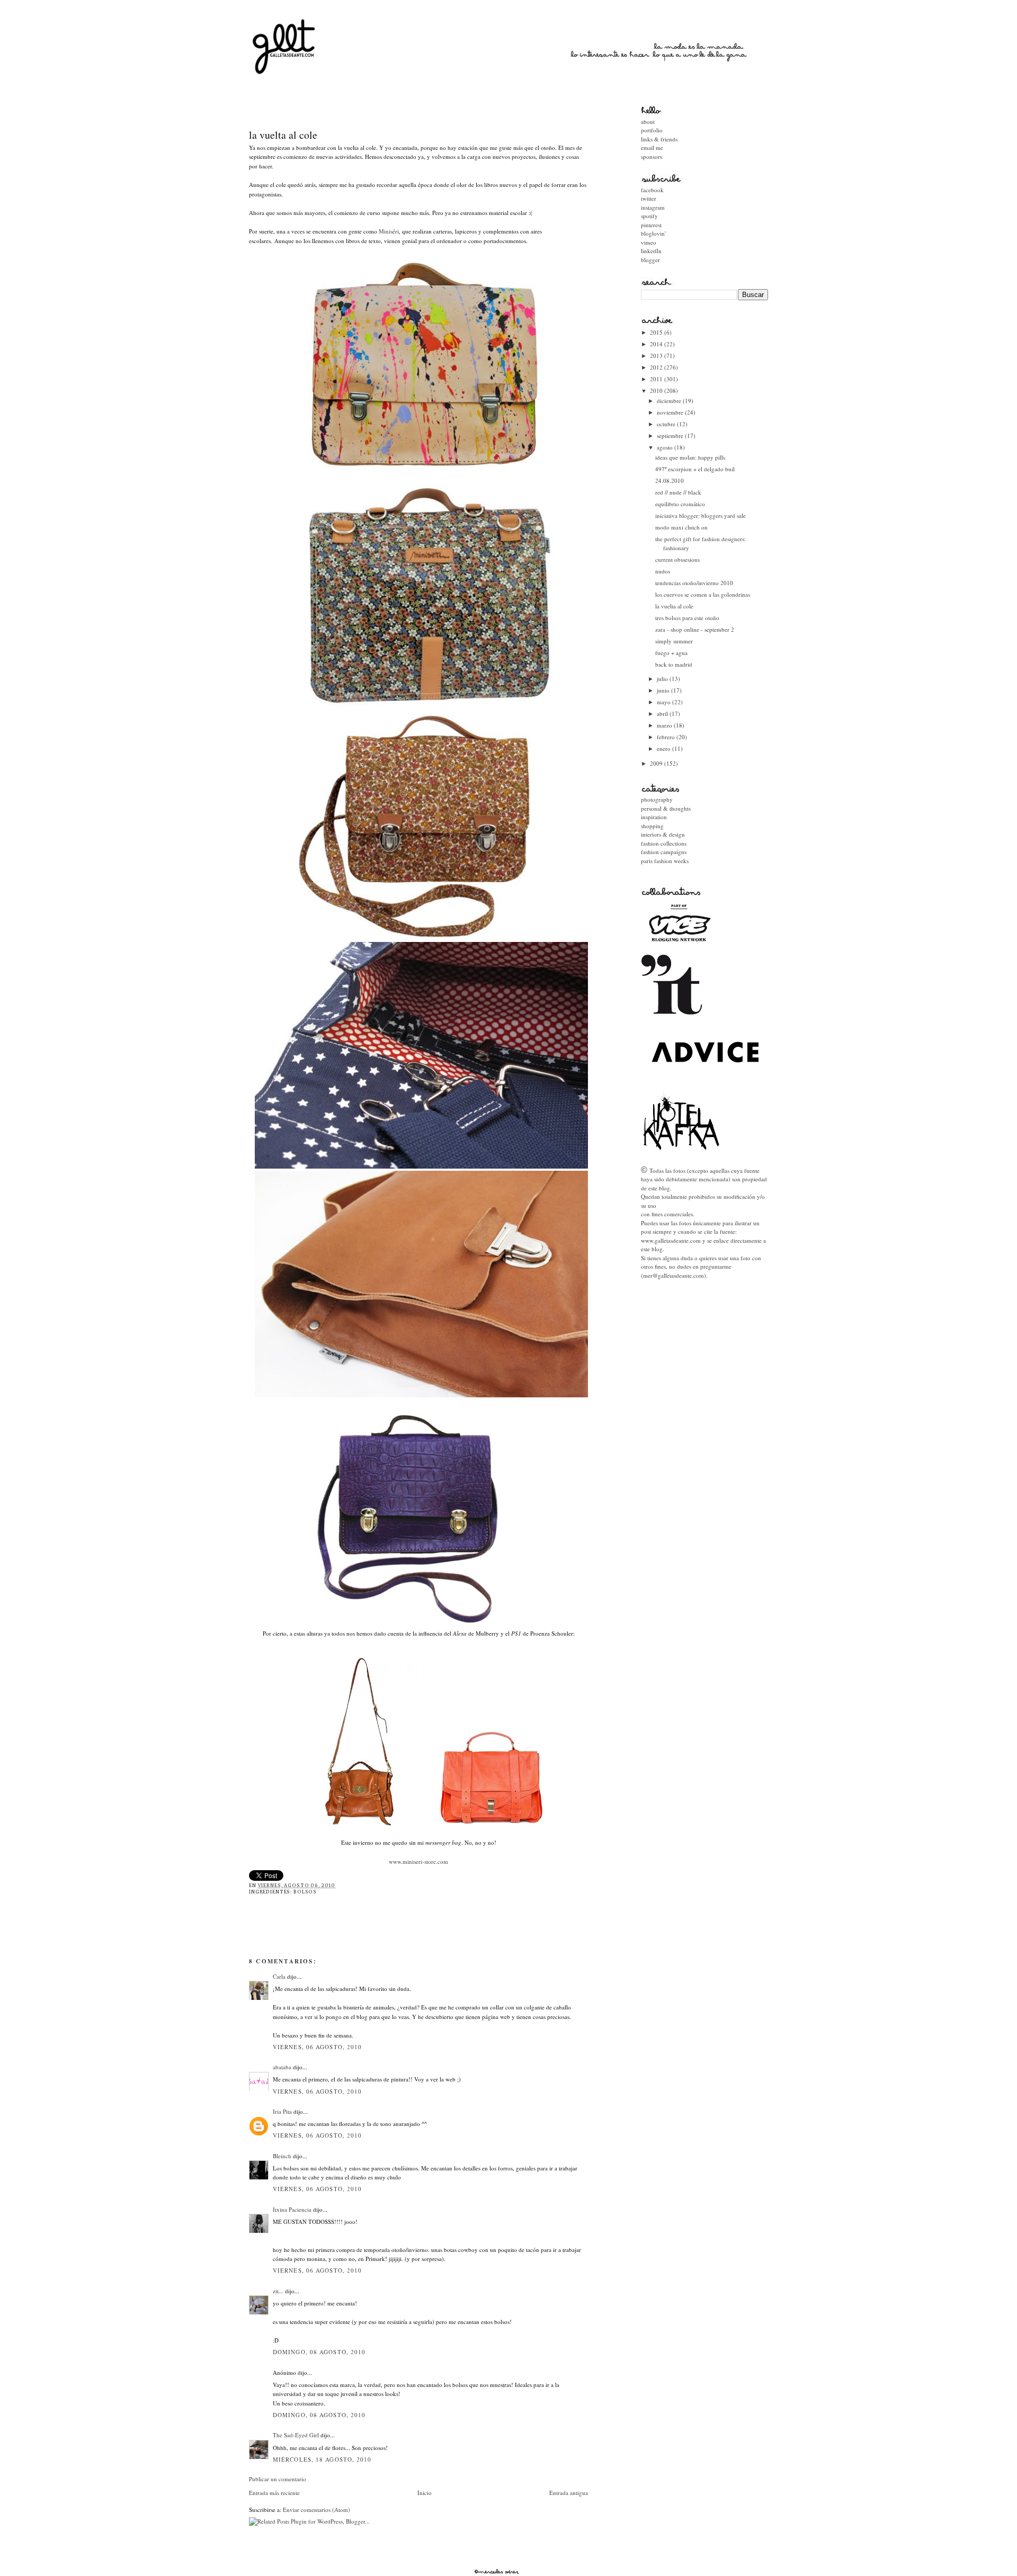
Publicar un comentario (278, 2479)
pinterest (651, 225)
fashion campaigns (664, 852)
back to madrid (674, 664)
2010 (657, 391)
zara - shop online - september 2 (695, 629)
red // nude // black (678, 492)
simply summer (674, 641)
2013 (657, 356)
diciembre (670, 401)
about (648, 122)
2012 (657, 367)
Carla (279, 1976)
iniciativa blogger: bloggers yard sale (701, 515)
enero (664, 748)
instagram (653, 207)
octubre (667, 424)
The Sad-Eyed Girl (296, 2435)
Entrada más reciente (274, 2493)
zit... (278, 2291)
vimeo (649, 242)
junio (664, 690)
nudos (663, 571)
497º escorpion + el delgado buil (695, 469)
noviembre (671, 412)
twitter (649, 198)
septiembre (671, 436)
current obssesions (677, 559)
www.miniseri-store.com (418, 1861)
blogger (650, 260)
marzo (665, 725)
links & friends (659, 139)
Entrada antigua (569, 2493)
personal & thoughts (666, 808)
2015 (657, 332)
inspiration (654, 817)
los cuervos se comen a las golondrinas (703, 594)
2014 (657, 344)
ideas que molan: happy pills (690, 457)
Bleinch (282, 2156)
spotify (649, 216)
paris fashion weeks (665, 861)
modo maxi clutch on (681, 527)
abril (663, 713)
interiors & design (663, 834)
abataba (282, 2067)
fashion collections (664, 843)
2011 (657, 379)
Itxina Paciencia (292, 2209)
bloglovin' (653, 233)
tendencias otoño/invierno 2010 (694, 583)
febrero (667, 737)
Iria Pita (282, 2111)
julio (663, 679)
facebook (652, 190)
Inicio (425, 2493)
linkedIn (651, 251)
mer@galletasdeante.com (673, 1275)
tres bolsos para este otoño (687, 618)
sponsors (652, 156)
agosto (666, 447)
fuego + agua (671, 653)
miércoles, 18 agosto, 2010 (322, 2459)
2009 (657, 763)
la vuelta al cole (283, 135)
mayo (664, 702)
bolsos (305, 1892)
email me (652, 147)
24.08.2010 (670, 481)
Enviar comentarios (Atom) (316, 2510)
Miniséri (389, 231)
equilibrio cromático (680, 504)
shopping (652, 826)
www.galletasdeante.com (671, 1240)
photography (657, 799)
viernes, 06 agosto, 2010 (317, 2047)
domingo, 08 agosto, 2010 (319, 2352)
